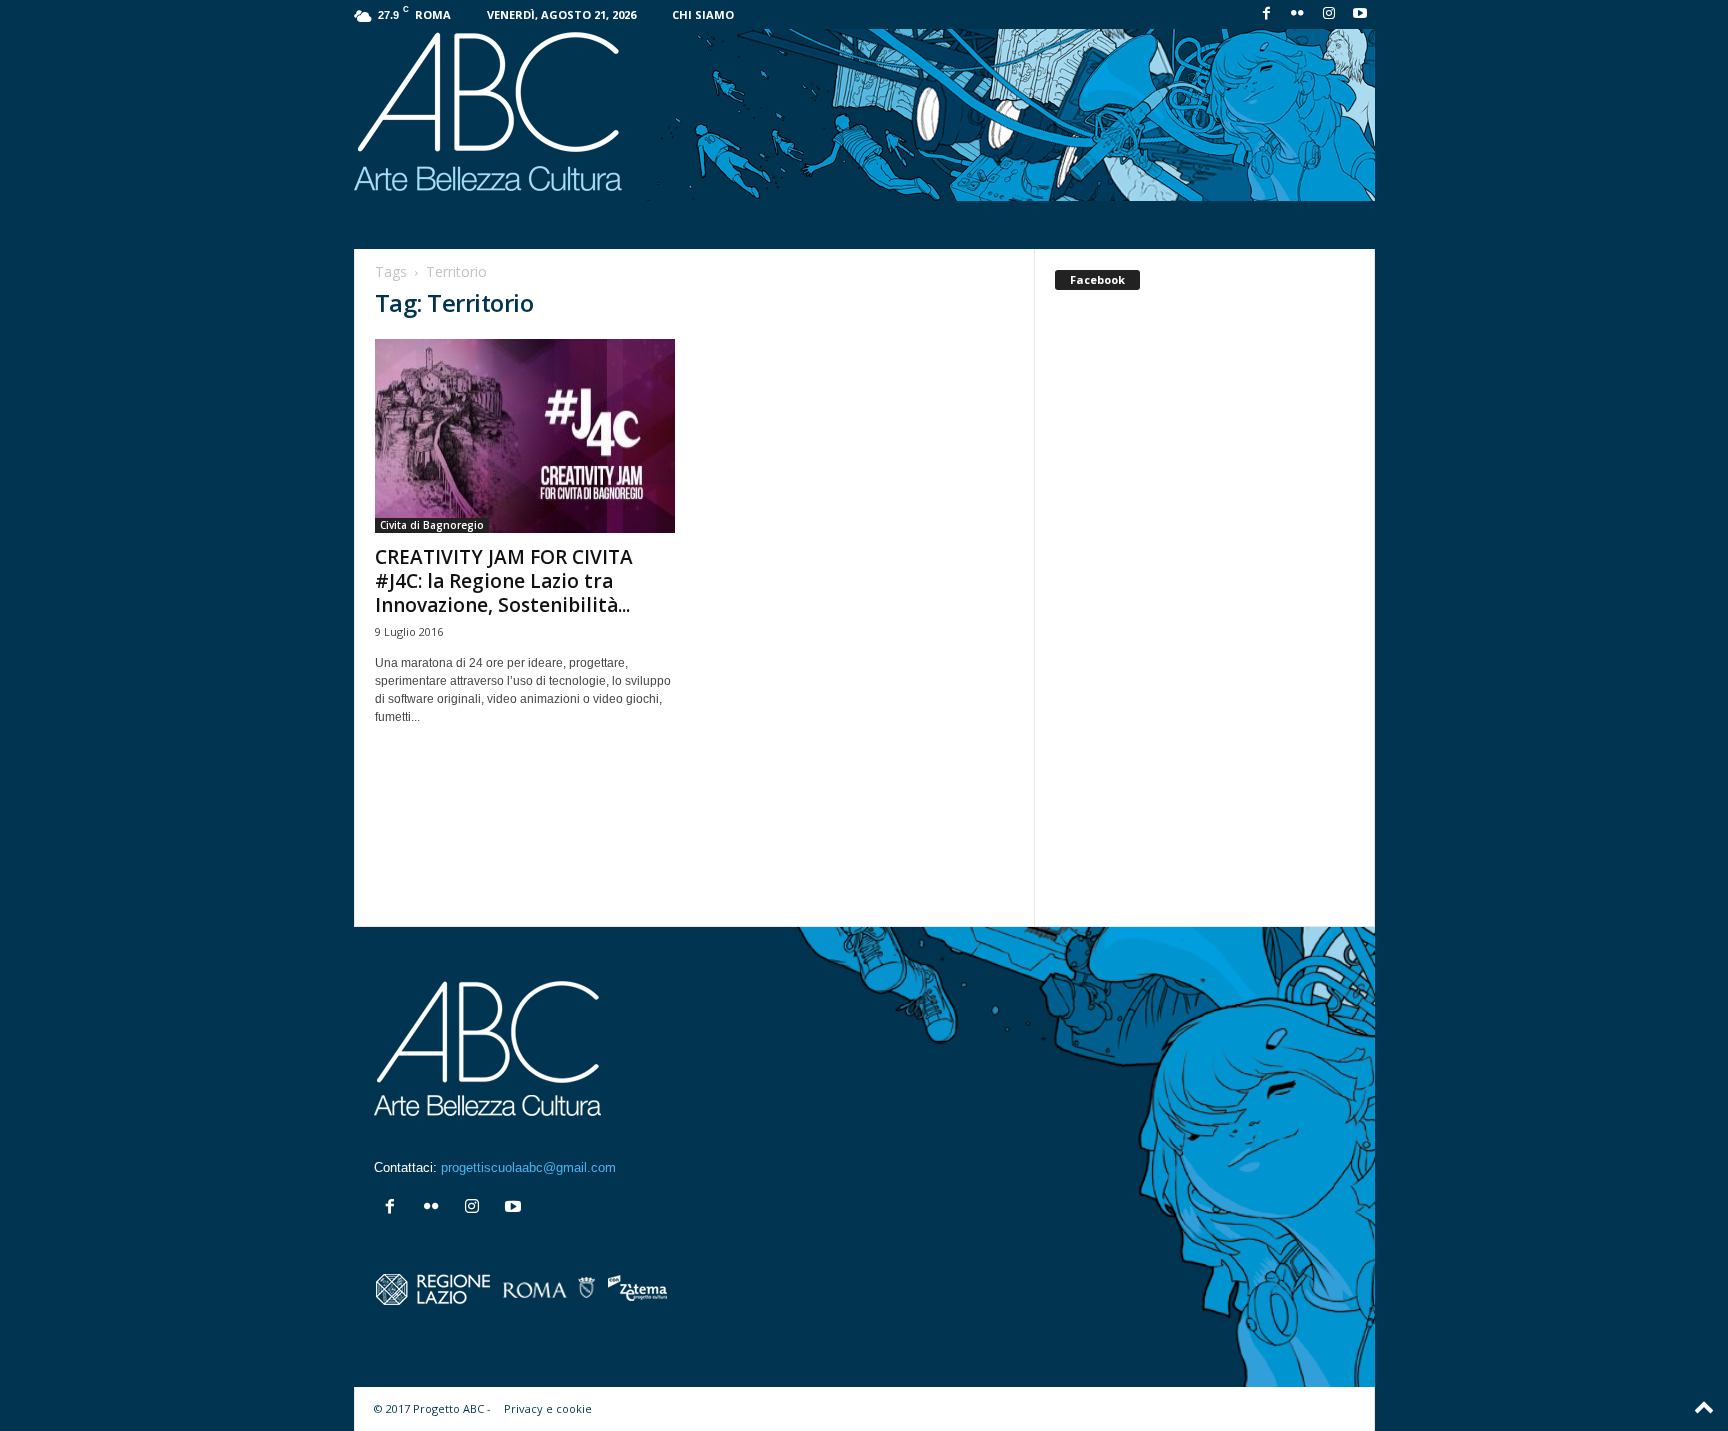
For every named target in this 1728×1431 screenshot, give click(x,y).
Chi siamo (703, 14)
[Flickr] (1298, 14)
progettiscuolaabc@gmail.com (528, 1167)
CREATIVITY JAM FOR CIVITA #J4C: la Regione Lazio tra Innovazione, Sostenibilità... (504, 581)
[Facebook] (1267, 14)
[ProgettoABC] (864, 115)
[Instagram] (1329, 14)
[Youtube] (1360, 14)
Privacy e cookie (548, 1408)
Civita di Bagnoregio (432, 525)
